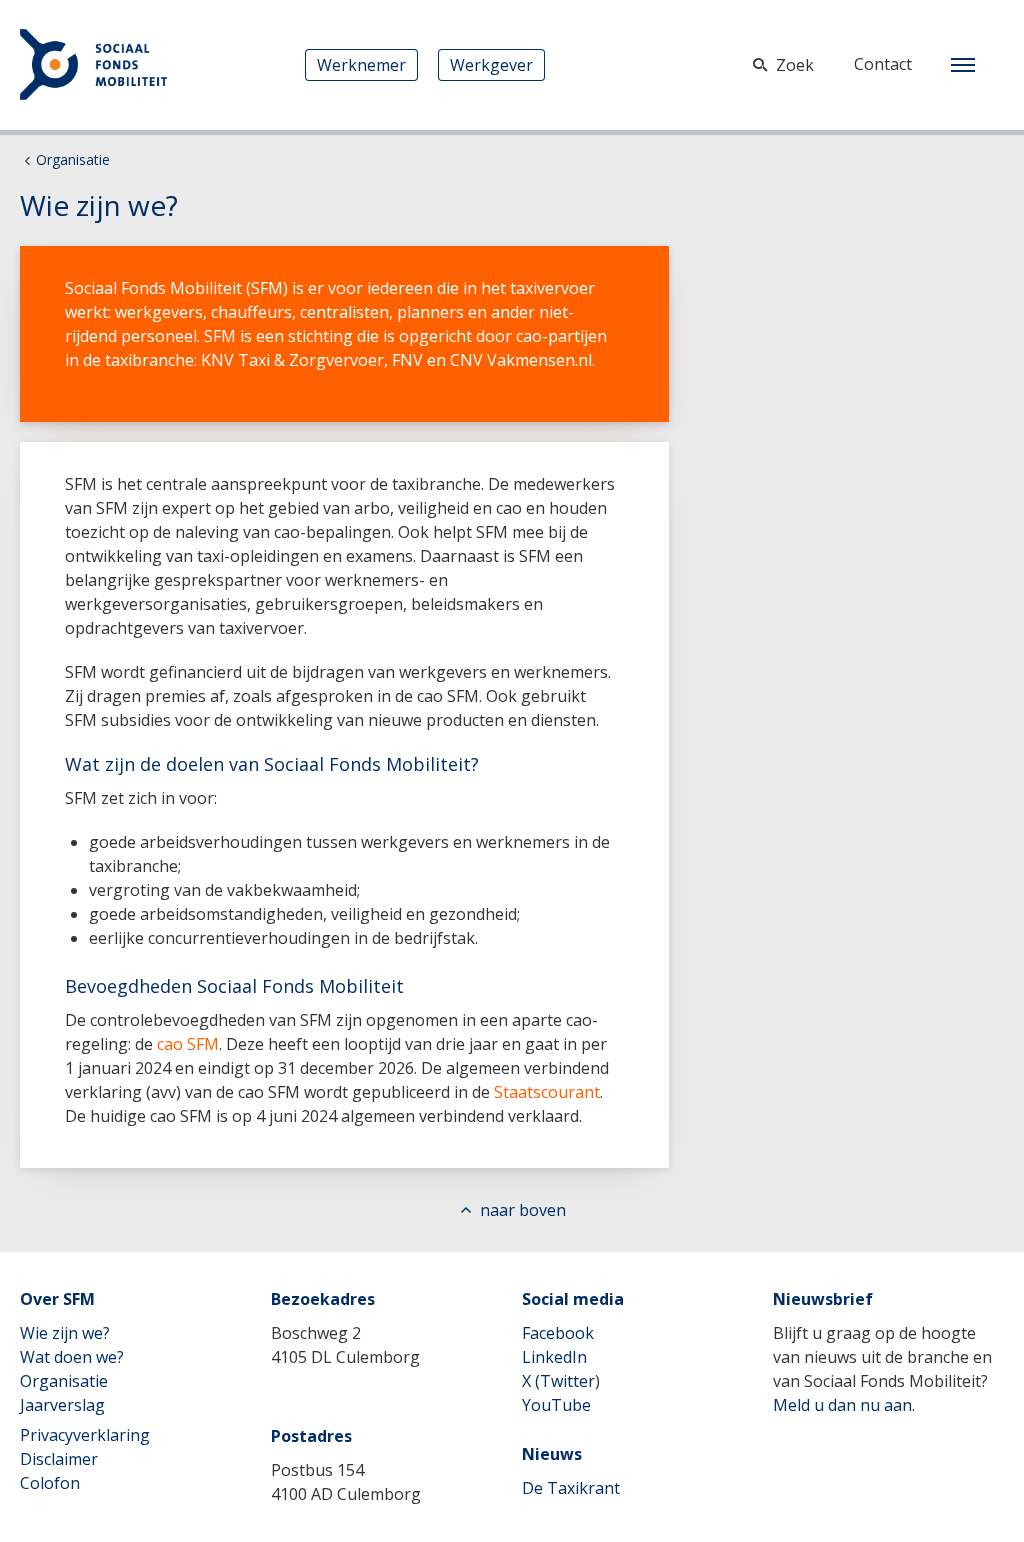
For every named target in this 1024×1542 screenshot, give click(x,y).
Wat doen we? (72, 1357)
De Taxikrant (571, 1488)
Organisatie (73, 159)
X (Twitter (558, 1381)
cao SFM (188, 1044)
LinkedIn (554, 1357)
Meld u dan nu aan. (844, 1405)
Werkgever (491, 65)
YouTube (556, 1405)
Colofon (50, 1483)
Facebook (558, 1333)
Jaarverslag (62, 1405)
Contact (883, 64)
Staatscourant (547, 1092)
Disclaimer (59, 1459)
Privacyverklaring (85, 1435)
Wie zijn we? (65, 1333)
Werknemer (361, 65)
